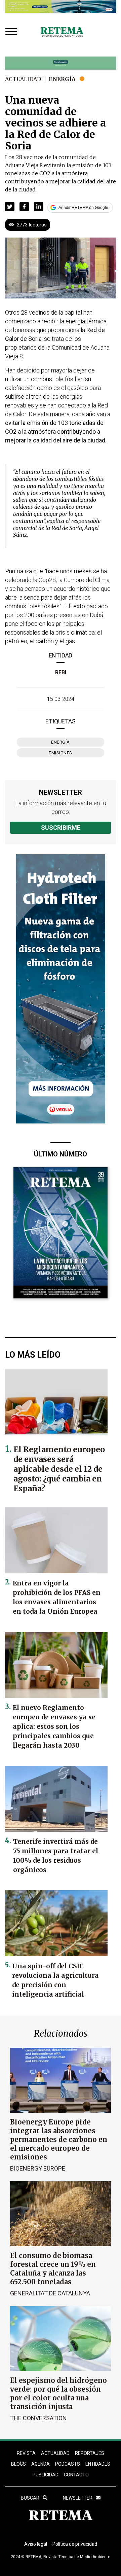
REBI (61, 672)
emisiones (61, 753)
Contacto (76, 2475)
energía (61, 742)
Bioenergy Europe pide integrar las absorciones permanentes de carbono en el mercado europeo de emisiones (59, 2139)
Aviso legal (36, 2544)
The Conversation (38, 2418)
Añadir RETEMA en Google (83, 208)
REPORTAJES (90, 2453)
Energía (62, 79)
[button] (10, 207)
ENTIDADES (98, 2464)
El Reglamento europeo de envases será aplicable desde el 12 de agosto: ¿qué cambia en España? (59, 1469)
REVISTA (26, 2453)
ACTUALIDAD (55, 2453)
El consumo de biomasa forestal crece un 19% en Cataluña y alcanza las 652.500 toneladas (53, 2269)
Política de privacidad (75, 2544)
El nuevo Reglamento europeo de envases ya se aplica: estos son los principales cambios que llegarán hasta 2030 (54, 1726)
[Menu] (13, 32)
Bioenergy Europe (38, 2168)
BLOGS (18, 2464)
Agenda (41, 2464)
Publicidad (46, 2475)
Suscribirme (61, 828)
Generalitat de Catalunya (50, 2293)
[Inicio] (62, 32)
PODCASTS (68, 2464)
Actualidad (23, 79)
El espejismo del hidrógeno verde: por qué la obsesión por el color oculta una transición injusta (58, 2393)
